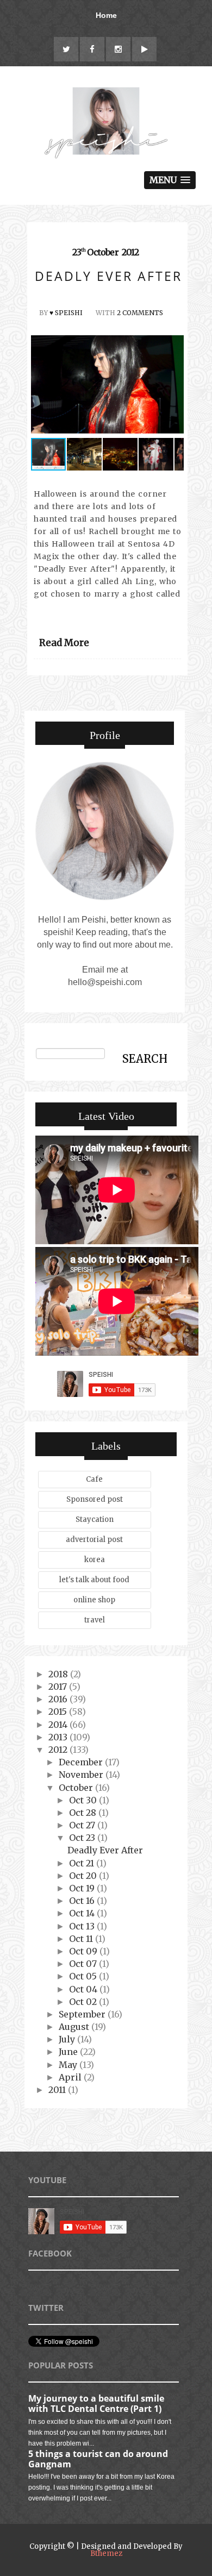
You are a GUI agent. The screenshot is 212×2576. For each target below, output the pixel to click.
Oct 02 (84, 2002)
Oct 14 (83, 1913)
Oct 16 (83, 1901)
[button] (174, 386)
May (69, 2065)
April (71, 2077)
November (82, 1775)
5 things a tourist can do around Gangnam (98, 2459)
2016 (59, 1699)
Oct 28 (84, 1813)
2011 (58, 2090)
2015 (59, 1712)
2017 (59, 1687)
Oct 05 (84, 1976)
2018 (59, 1674)
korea (95, 1560)
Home (106, 15)
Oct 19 (83, 1888)
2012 (59, 1750)
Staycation (95, 1519)
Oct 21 (83, 1863)
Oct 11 (82, 1939)
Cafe (94, 1479)
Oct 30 (84, 1800)
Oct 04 (84, 1989)
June (69, 2052)
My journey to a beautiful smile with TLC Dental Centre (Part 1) (96, 2403)
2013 (59, 1737)
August (75, 2027)
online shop (94, 1600)
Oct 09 (84, 1951)
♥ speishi (66, 313)
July (68, 2039)
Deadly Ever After (105, 1850)
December (82, 1762)
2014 (59, 1725)
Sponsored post (95, 1499)
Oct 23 (83, 1838)
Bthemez (106, 2553)
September (83, 2014)
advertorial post (94, 1540)
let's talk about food (94, 1580)
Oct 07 (84, 1964)
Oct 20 (84, 1876)
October (77, 1788)
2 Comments (140, 313)
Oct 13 (83, 1926)
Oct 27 (83, 1825)
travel (95, 1620)
